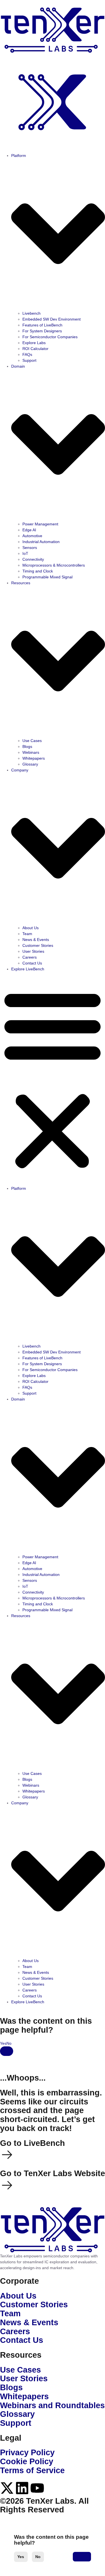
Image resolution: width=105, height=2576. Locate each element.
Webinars (31, 752)
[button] (53, 1079)
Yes (21, 2557)
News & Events (36, 940)
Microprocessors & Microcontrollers (54, 565)
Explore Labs (34, 343)
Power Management (40, 524)
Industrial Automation (41, 542)
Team (27, 934)
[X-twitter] (7, 2488)
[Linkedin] (22, 2488)
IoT (25, 553)
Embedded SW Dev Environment (52, 319)
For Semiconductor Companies (50, 337)
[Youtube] (37, 2488)
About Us (31, 928)
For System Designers (42, 331)
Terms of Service (32, 2470)
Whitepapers (34, 758)
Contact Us (32, 963)
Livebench (32, 313)
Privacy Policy (27, 2452)
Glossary (30, 764)
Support (29, 360)
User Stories (33, 951)
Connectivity (33, 559)
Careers (30, 957)
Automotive (32, 536)
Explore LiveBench (28, 969)
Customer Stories (38, 945)
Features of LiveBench (42, 325)
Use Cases (32, 741)
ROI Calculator (35, 349)
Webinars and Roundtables (52, 2405)
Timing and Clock (38, 571)
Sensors (30, 548)
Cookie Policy (27, 2461)
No (38, 2557)
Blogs (27, 746)
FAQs (27, 354)
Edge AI (29, 530)
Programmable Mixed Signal (47, 577)
